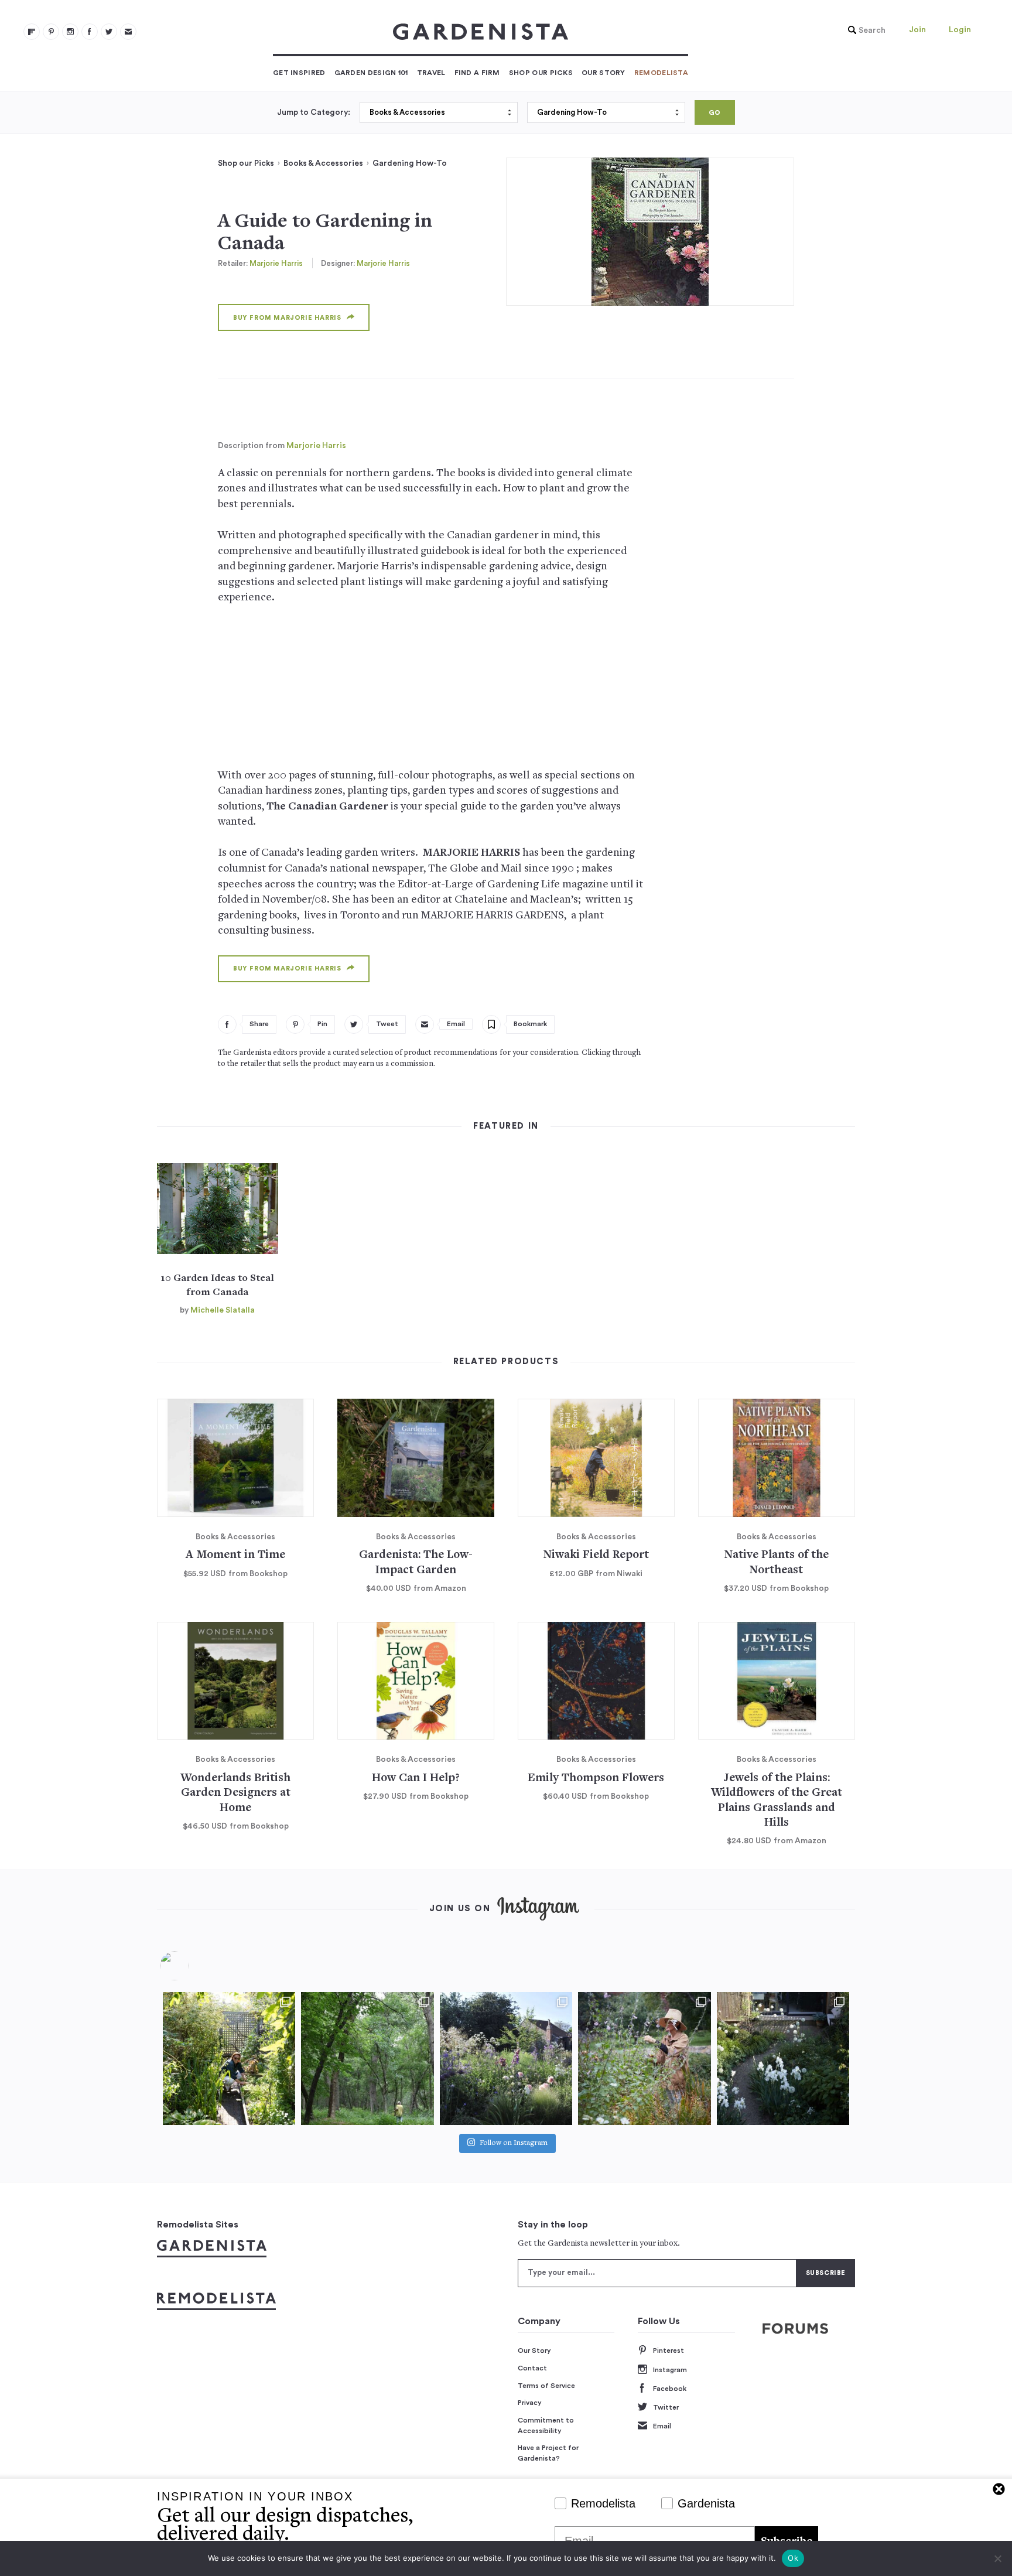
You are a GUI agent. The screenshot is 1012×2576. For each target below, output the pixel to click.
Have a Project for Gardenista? (548, 2453)
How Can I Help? (416, 1779)
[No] (997, 2558)
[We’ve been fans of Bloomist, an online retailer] (229, 2058)
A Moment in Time (235, 1555)
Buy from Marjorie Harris (287, 318)
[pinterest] (51, 32)
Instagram (670, 2370)
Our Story (604, 73)
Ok (793, 2558)
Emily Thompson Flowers (596, 1779)
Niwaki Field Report (596, 1555)
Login (960, 30)
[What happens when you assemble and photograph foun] (367, 2058)
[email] (128, 32)
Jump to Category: (314, 112)
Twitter (666, 2407)
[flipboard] (32, 32)
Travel (431, 73)
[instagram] (70, 32)
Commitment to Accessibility (546, 2425)
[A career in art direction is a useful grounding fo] (783, 2058)
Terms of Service (546, 2386)
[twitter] (109, 32)
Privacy (530, 2403)
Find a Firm (477, 73)
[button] (864, 30)
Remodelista (661, 73)
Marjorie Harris (276, 263)
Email (662, 2426)
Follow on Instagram (514, 2143)
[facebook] (90, 32)
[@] (192, 1966)
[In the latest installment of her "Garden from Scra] (506, 2058)
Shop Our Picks (541, 73)
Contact (532, 2368)
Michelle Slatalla (223, 1310)
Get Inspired (299, 73)
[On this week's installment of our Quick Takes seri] (644, 2058)
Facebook (670, 2389)
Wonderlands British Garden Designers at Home (235, 1793)
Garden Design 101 (371, 73)
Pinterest (669, 2350)
